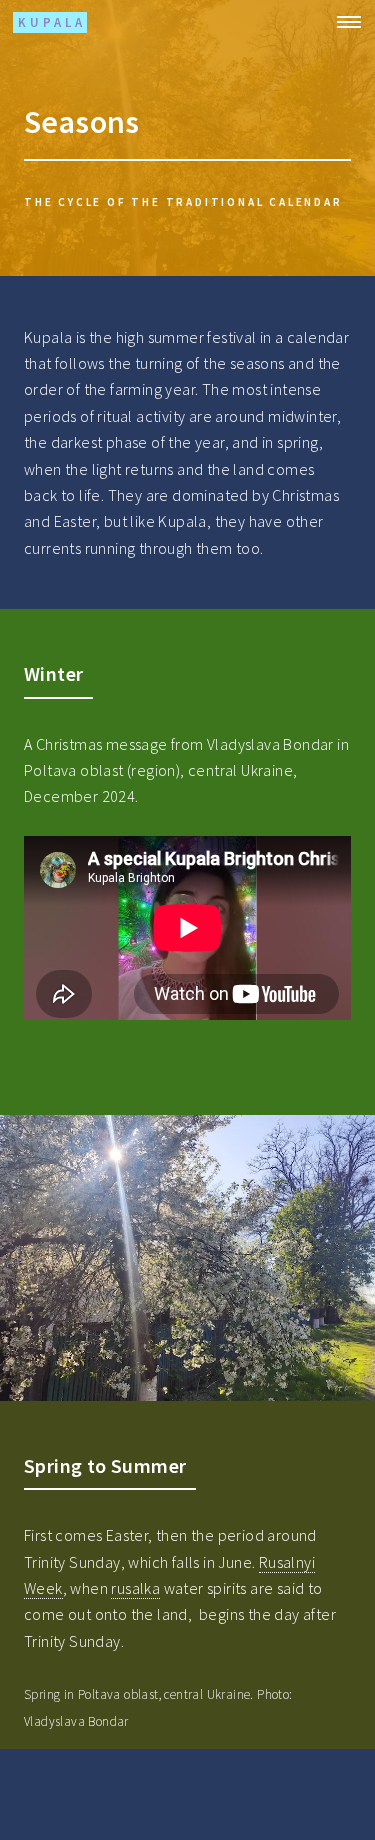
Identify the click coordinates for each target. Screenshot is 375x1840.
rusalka (135, 1588)
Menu (343, 22)
